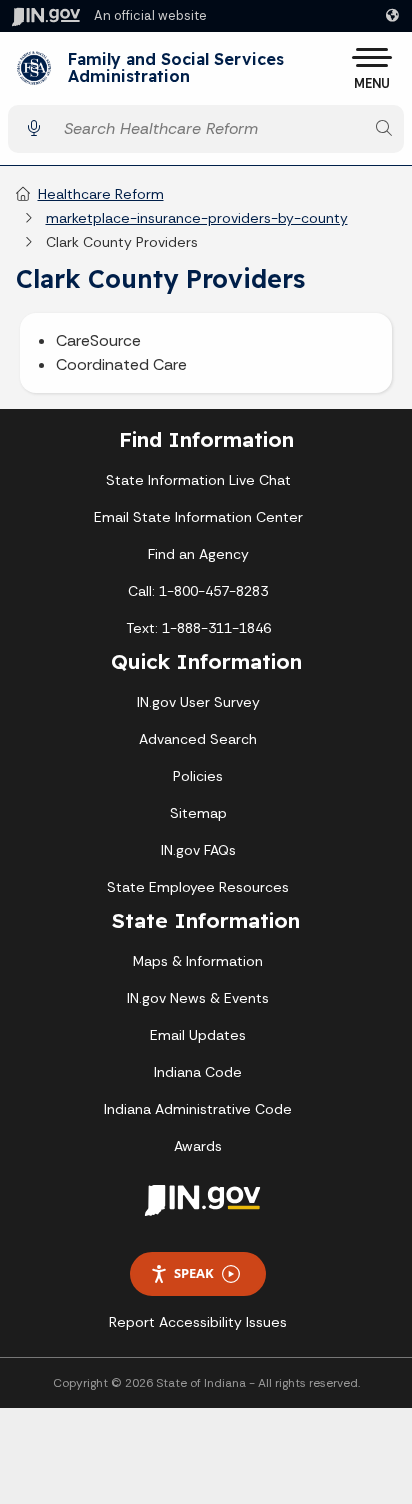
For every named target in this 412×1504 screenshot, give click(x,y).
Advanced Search (198, 739)
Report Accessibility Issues (198, 1322)
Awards (198, 1146)
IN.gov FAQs (198, 850)
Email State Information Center (198, 517)
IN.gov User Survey (198, 702)
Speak (194, 1273)
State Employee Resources (198, 887)
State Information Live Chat (198, 480)
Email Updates (198, 1035)
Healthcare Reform (101, 194)
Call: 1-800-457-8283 (198, 591)
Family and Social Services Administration (176, 68)
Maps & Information (198, 961)
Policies (198, 776)
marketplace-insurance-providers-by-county (197, 218)
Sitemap (198, 813)
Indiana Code (198, 1072)
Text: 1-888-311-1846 (198, 628)
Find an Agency (198, 554)
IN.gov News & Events (198, 998)
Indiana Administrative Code (198, 1109)
